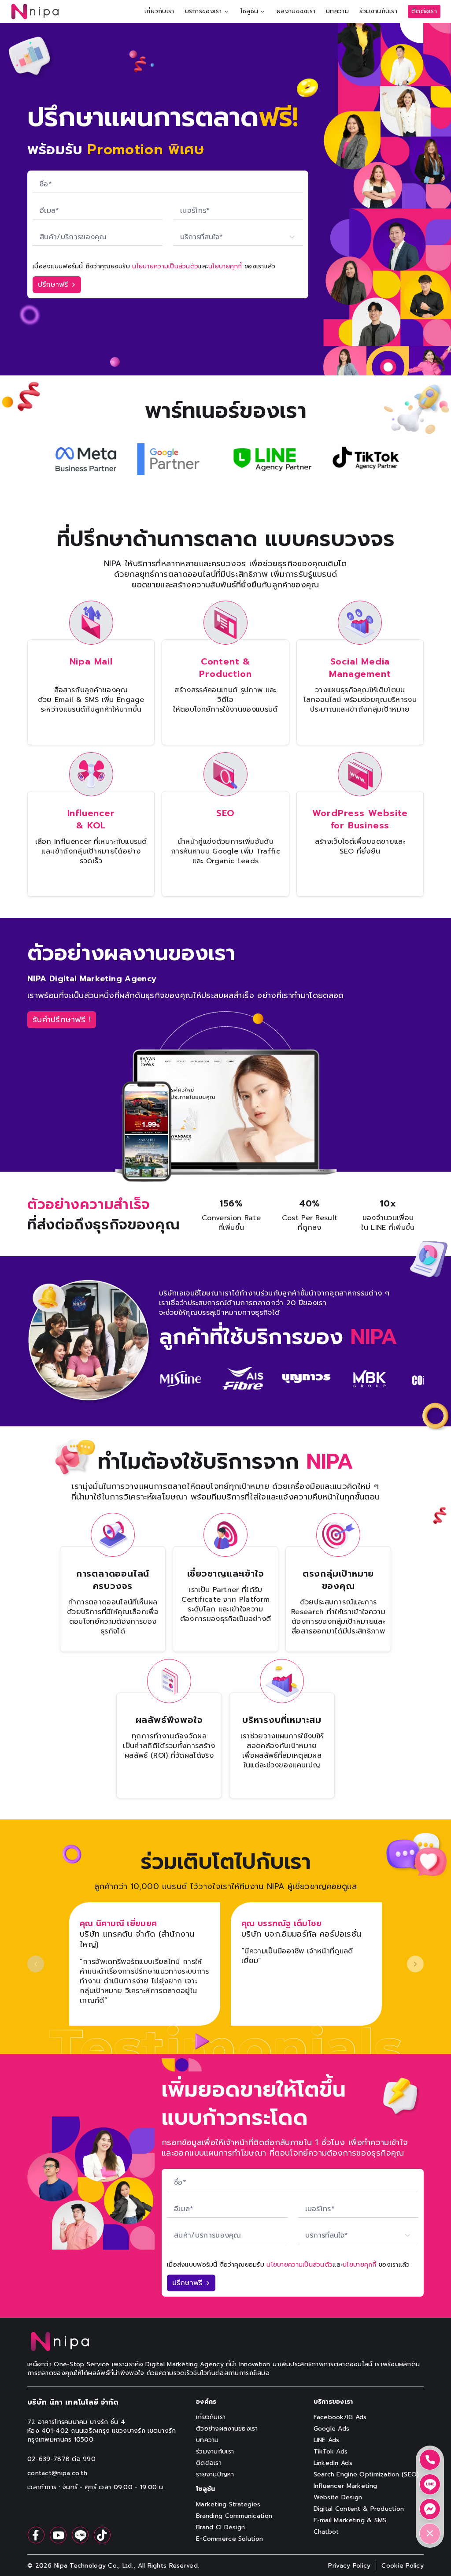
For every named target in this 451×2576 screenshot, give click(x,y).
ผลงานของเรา (296, 11)
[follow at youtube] (58, 2535)
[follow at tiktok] (102, 2535)
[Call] (430, 2460)
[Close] (430, 2534)
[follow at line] (80, 2535)
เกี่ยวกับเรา (159, 11)
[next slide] (415, 1964)
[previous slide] (36, 1964)
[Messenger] (430, 2509)
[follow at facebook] (36, 2535)
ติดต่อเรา (424, 11)
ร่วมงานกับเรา (378, 11)
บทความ (337, 11)
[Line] (430, 2484)
